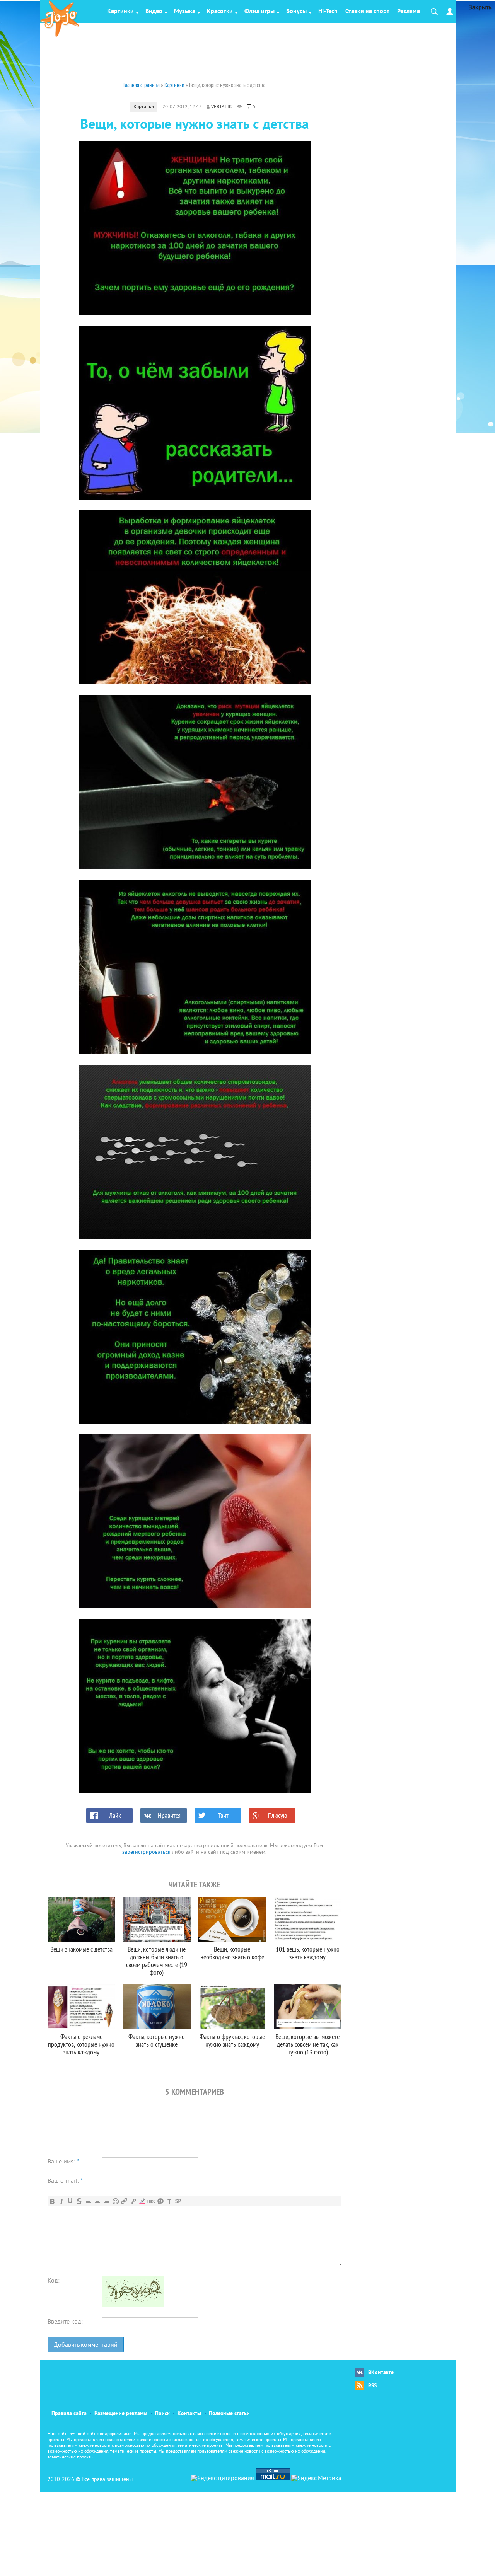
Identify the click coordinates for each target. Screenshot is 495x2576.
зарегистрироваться (146, 1852)
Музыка (185, 12)
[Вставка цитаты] (160, 2201)
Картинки (120, 12)
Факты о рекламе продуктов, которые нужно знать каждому (81, 2044)
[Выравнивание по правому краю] (106, 2201)
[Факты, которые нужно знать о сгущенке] (157, 2007)
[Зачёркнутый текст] (79, 2201)
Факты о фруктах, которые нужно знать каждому (232, 2040)
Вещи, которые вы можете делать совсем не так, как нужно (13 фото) (307, 2044)
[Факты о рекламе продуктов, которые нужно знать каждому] (81, 2007)
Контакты (189, 2414)
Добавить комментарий (86, 2345)
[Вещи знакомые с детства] (81, 1919)
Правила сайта (69, 2414)
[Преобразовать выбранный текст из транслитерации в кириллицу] (169, 2201)
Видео (154, 12)
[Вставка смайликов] (115, 2201)
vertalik (222, 107)
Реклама (409, 12)
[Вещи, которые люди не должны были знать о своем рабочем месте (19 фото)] (157, 1919)
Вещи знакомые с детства (81, 1949)
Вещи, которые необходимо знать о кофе (232, 1953)
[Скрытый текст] (151, 2201)
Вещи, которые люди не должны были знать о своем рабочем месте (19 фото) (157, 1961)
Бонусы (296, 12)
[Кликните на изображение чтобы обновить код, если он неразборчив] (133, 2306)
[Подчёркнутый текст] (70, 2201)
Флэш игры (259, 12)
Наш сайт (57, 2434)
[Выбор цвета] (142, 2201)
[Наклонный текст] (61, 2201)
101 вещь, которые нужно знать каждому (308, 1953)
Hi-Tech (328, 12)
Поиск (162, 2414)
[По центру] (97, 2201)
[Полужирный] (52, 2201)
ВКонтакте (381, 2373)
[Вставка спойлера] (178, 2201)
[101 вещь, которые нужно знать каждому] (308, 1919)
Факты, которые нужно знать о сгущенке (157, 2040)
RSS (372, 2386)
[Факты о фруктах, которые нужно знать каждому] (232, 2007)
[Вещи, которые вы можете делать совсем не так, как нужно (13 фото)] (308, 2007)
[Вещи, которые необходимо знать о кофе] (232, 1919)
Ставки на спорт (367, 12)
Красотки (220, 12)
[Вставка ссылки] (124, 2201)
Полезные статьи (229, 2414)
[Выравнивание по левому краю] (88, 2201)
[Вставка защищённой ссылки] (133, 2201)
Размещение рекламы (121, 2414)
